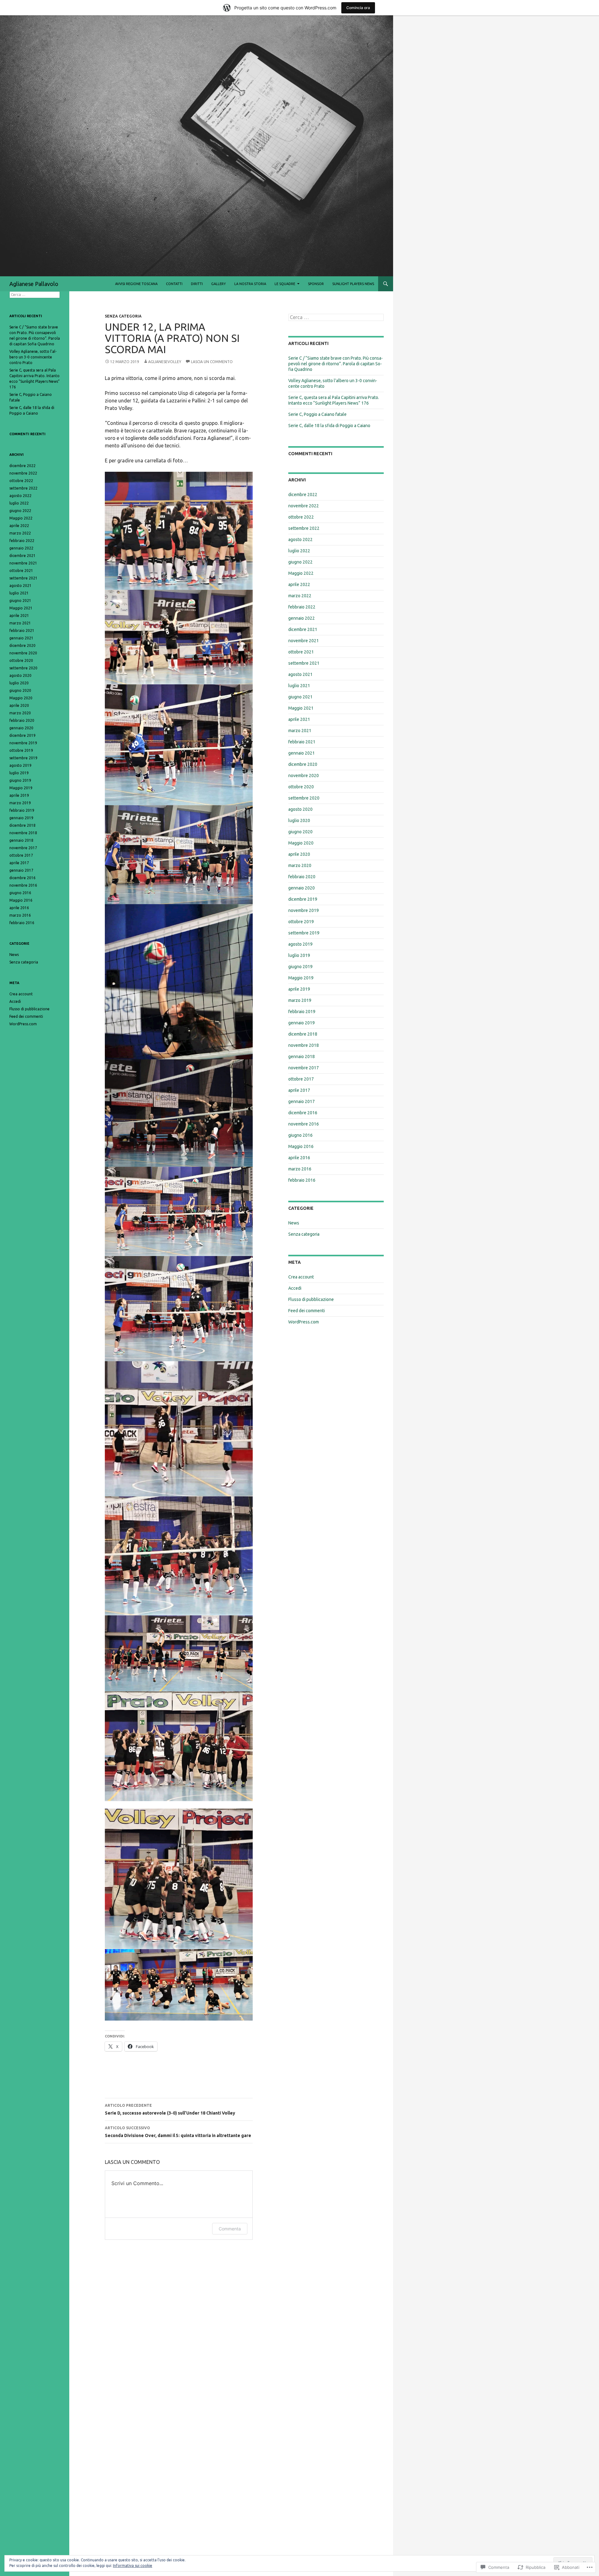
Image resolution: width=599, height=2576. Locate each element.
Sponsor (316, 284)
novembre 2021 (304, 641)
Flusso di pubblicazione (311, 1299)
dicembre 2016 (303, 1113)
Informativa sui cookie (133, 2566)
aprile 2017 (299, 1090)
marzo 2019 (300, 1000)
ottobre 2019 (301, 922)
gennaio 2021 (302, 753)
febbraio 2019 (302, 1012)
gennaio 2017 (302, 1101)
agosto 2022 (300, 539)
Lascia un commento (212, 362)
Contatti (174, 284)
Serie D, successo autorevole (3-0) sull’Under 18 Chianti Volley (170, 2109)
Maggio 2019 (301, 978)
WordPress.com (304, 1322)
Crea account (301, 1277)
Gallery (219, 284)
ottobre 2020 (301, 787)
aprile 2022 (299, 584)
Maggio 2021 (301, 708)
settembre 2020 (304, 798)
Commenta (230, 2229)
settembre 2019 (304, 933)
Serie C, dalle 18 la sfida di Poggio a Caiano (329, 426)
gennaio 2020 (302, 888)
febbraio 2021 (302, 742)
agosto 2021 (300, 674)
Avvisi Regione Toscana (136, 284)
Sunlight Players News (353, 284)
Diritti (197, 284)
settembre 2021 (304, 663)
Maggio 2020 (301, 843)
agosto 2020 (300, 809)
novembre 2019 (304, 910)
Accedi (295, 1288)
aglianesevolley (165, 362)
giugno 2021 (300, 697)
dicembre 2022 (303, 495)
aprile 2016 (299, 1158)
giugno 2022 (300, 562)
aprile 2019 (299, 989)
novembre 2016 (304, 1124)
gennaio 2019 (302, 1023)
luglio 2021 (299, 686)
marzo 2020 (300, 865)
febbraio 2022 (302, 607)
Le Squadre (285, 284)
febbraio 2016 (302, 1180)
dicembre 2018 (303, 1034)
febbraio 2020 (302, 877)
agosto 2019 (300, 944)
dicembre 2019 (303, 899)
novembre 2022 (304, 506)
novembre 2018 (304, 1045)
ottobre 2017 (301, 1079)
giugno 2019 (300, 967)
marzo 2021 (300, 731)
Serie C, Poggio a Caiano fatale (317, 414)
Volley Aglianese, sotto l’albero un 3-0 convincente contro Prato (33, 357)
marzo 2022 (300, 596)
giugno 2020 (300, 832)
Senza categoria (123, 316)
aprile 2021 (299, 719)
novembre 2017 (304, 1068)
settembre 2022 (304, 528)
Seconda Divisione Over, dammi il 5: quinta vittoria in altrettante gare (178, 2132)
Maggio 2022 (301, 573)
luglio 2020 (299, 820)
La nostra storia (250, 284)
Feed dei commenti (307, 1311)
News (294, 1223)
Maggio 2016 (301, 1146)
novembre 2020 (304, 776)
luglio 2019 (299, 955)
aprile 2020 (299, 854)
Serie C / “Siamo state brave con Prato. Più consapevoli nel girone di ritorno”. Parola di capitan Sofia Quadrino (336, 364)
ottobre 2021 (301, 652)
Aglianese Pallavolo (34, 284)
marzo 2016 (300, 1169)
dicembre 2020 (303, 764)
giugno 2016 (300, 1135)
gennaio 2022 (302, 618)
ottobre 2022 (301, 517)
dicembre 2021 (303, 629)
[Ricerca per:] (336, 318)
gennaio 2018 (302, 1057)
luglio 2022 (299, 551)
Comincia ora (358, 8)
